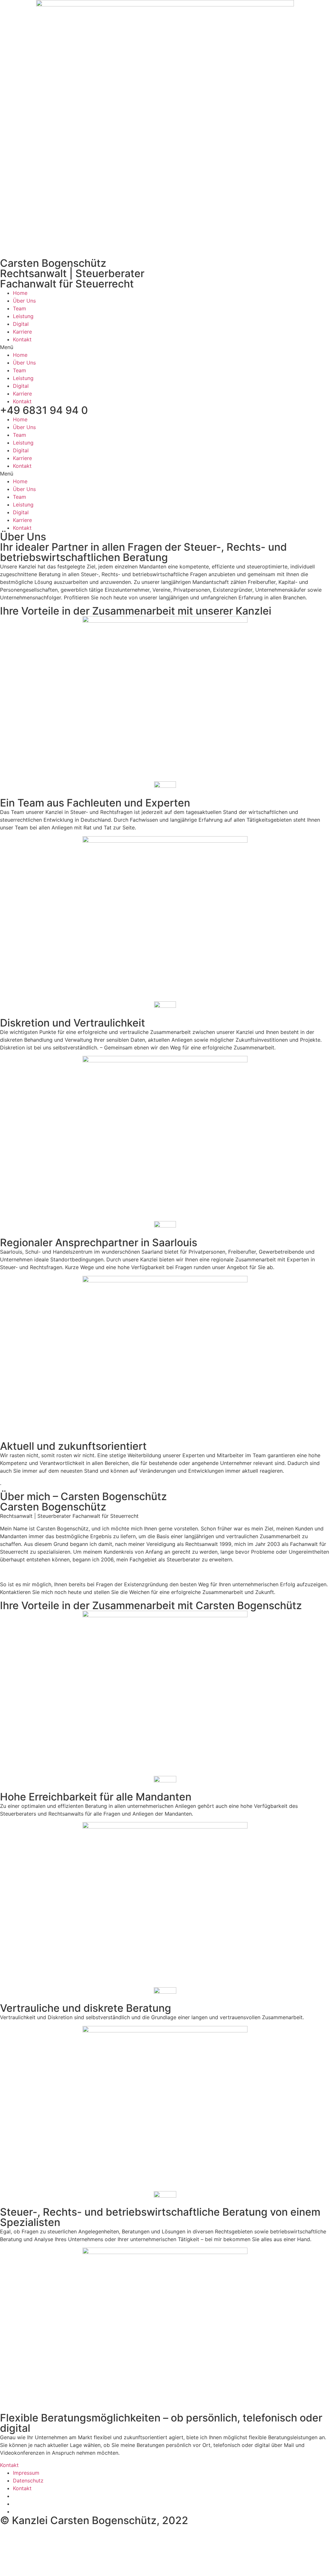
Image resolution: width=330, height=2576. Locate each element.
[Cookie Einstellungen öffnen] (48, 2572)
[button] (165, 347)
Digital (21, 324)
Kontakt (22, 339)
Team (19, 308)
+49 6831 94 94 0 (44, 410)
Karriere (22, 332)
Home (20, 293)
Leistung (23, 316)
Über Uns (24, 301)
